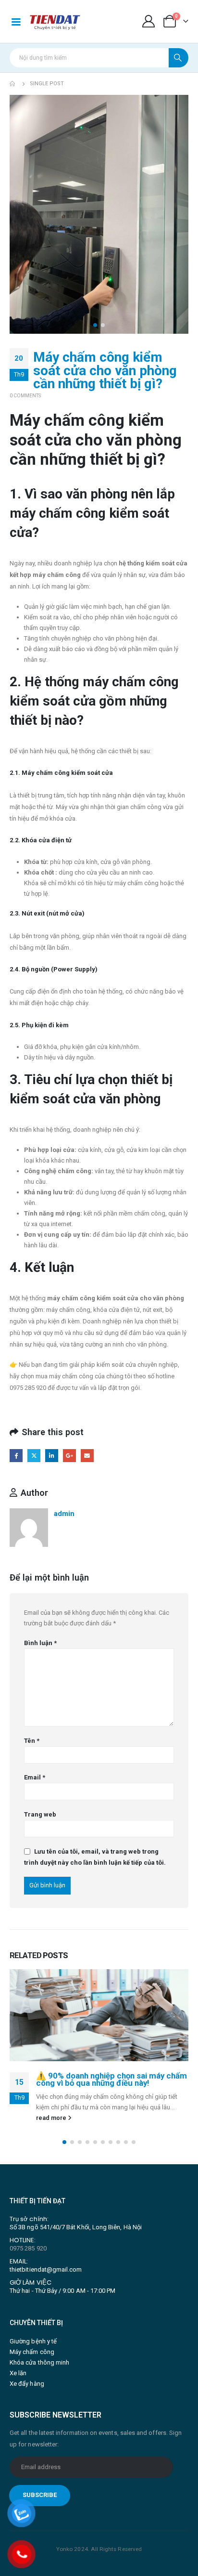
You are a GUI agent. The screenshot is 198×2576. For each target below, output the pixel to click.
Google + (69, 1456)
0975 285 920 (28, 2248)
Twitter (34, 1456)
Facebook (16, 1456)
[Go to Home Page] (13, 84)
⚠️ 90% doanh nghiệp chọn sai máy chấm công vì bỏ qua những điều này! (111, 2079)
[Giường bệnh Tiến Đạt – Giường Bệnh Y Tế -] (55, 21)
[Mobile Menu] (16, 21)
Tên (32, 1741)
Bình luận (40, 1643)
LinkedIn (52, 1456)
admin (64, 1514)
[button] (95, 325)
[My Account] (149, 21)
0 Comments (25, 396)
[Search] (179, 58)
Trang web (40, 1814)
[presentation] (22, 214)
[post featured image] (99, 2015)
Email (87, 1456)
